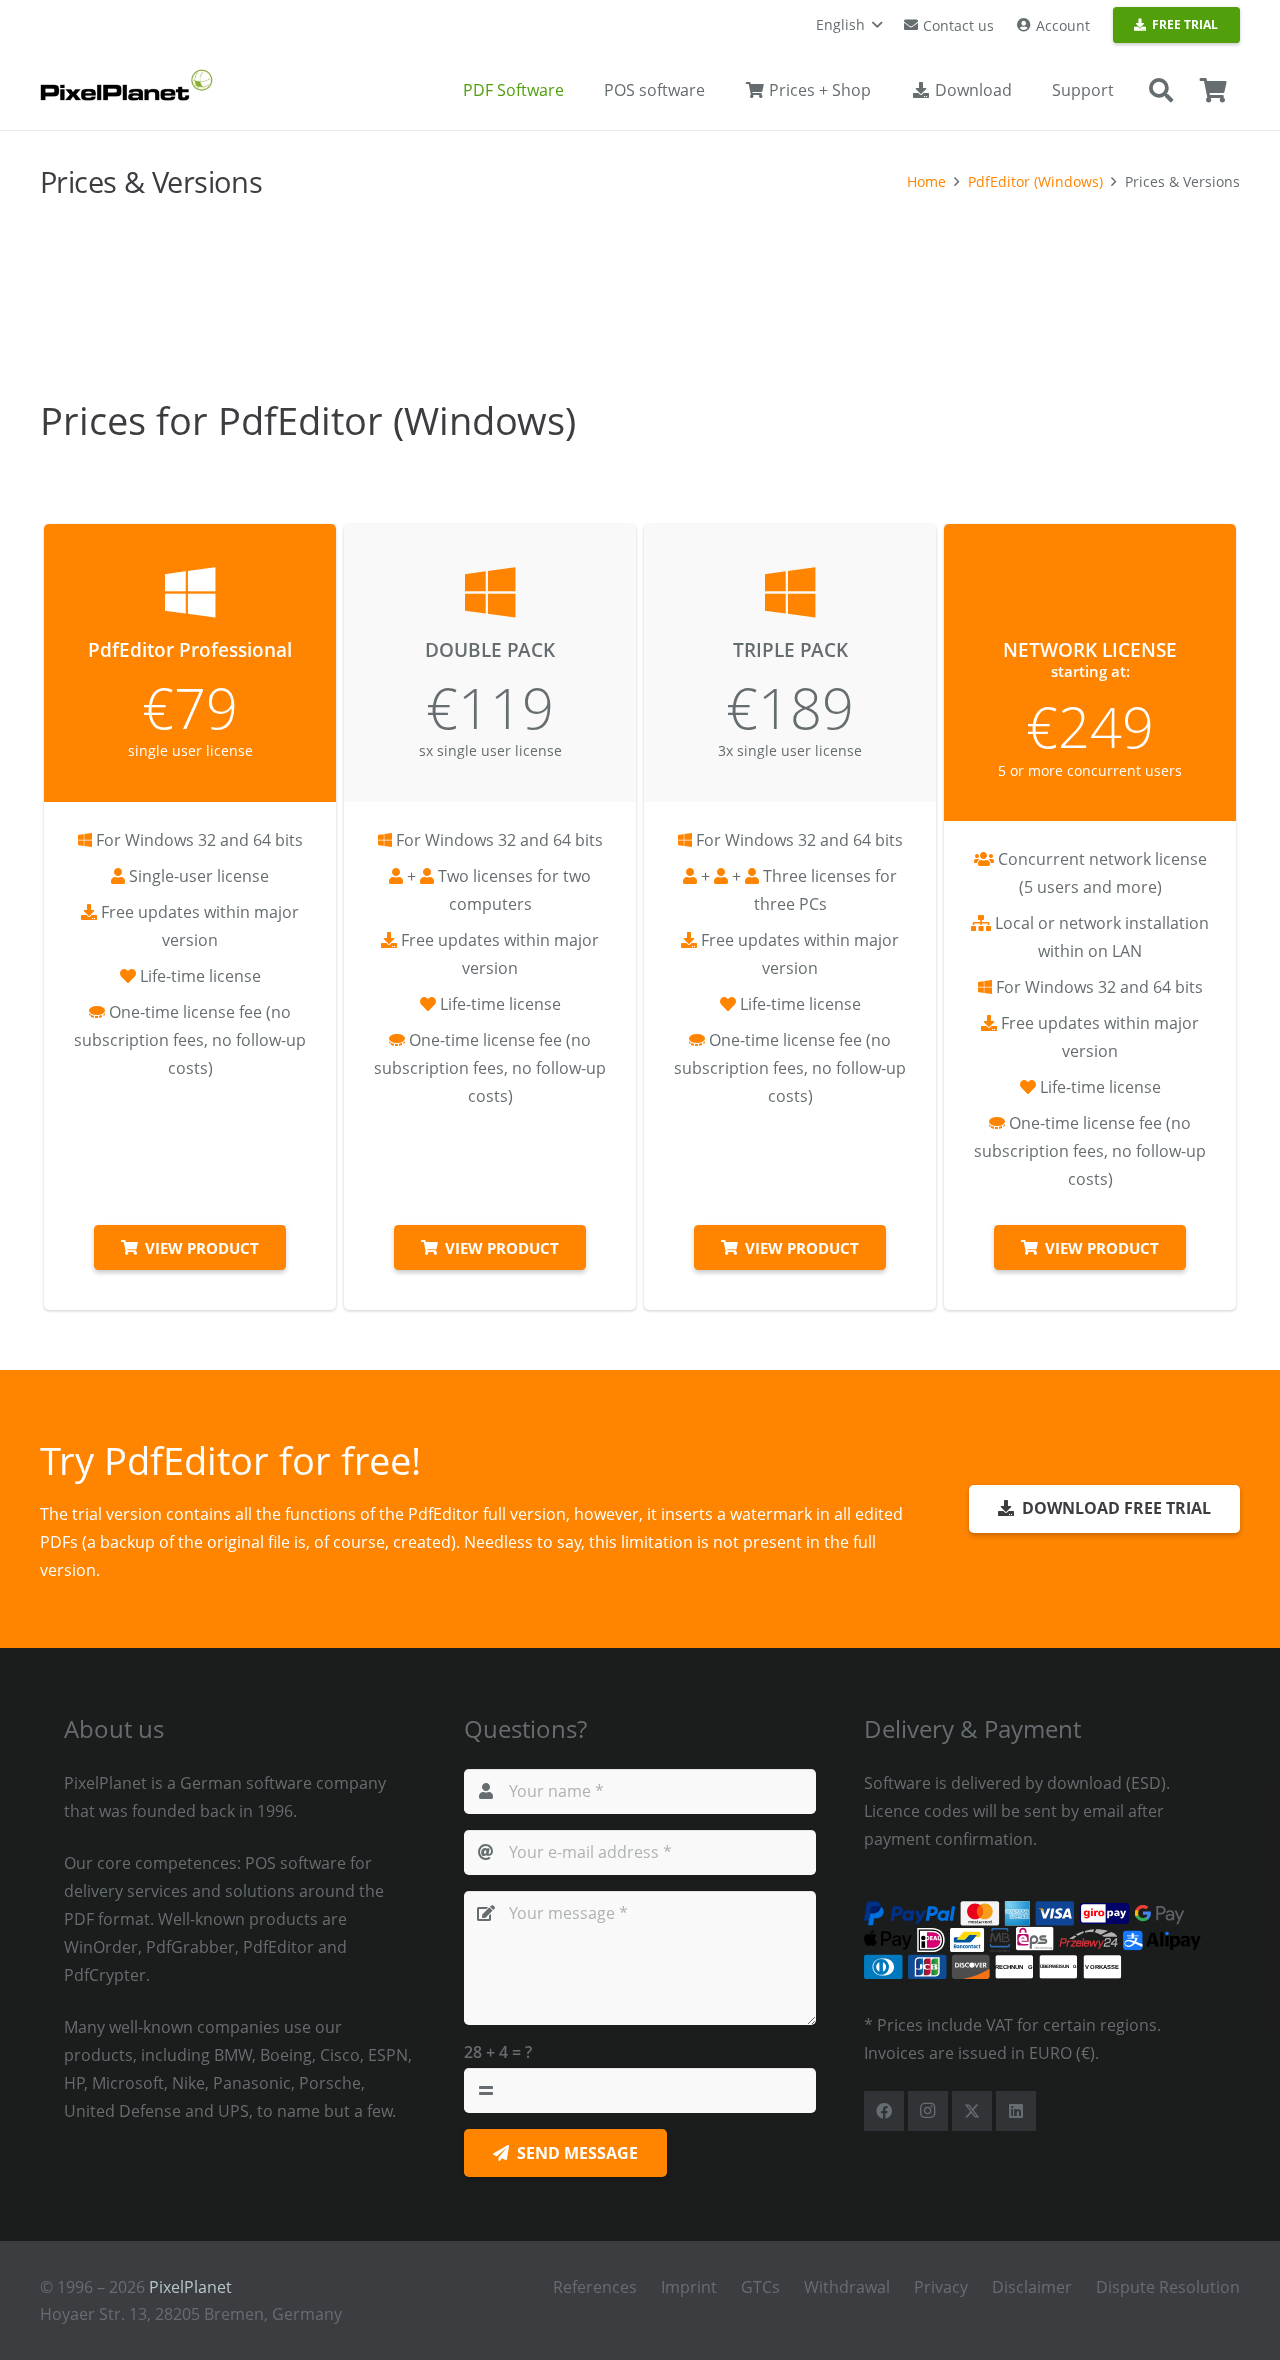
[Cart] (1213, 90)
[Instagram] (928, 2111)
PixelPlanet (190, 2287)
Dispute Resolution (1168, 2287)
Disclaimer (1032, 2287)
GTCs (760, 2287)
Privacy (941, 2287)
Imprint (689, 2287)
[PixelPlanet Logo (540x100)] (126, 85)
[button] (849, 25)
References (595, 2287)
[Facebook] (884, 2111)
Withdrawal (847, 2287)
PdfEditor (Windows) (1035, 181)
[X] (972, 2111)
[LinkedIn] (1016, 2111)
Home (926, 181)
